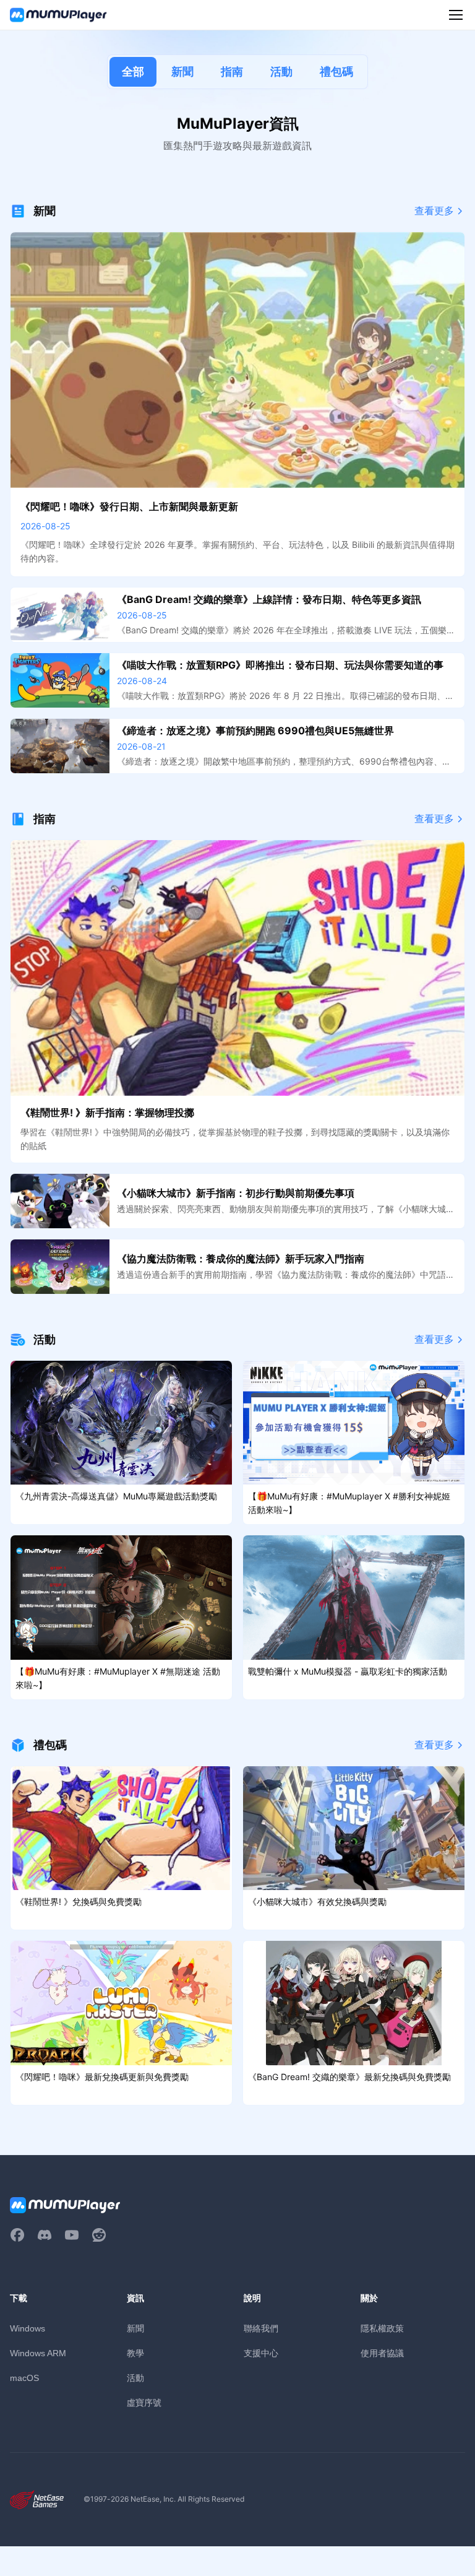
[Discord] (45, 2235)
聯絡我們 (261, 2328)
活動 (281, 72)
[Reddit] (99, 2235)
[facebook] (17, 2235)
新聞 (182, 72)
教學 (135, 2353)
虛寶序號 (144, 2402)
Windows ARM (38, 2353)
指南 (232, 72)
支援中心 (261, 2353)
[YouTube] (72, 2235)
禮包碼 (336, 72)
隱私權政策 (382, 2328)
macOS (24, 2378)
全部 (133, 72)
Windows (28, 2328)
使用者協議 (382, 2353)
